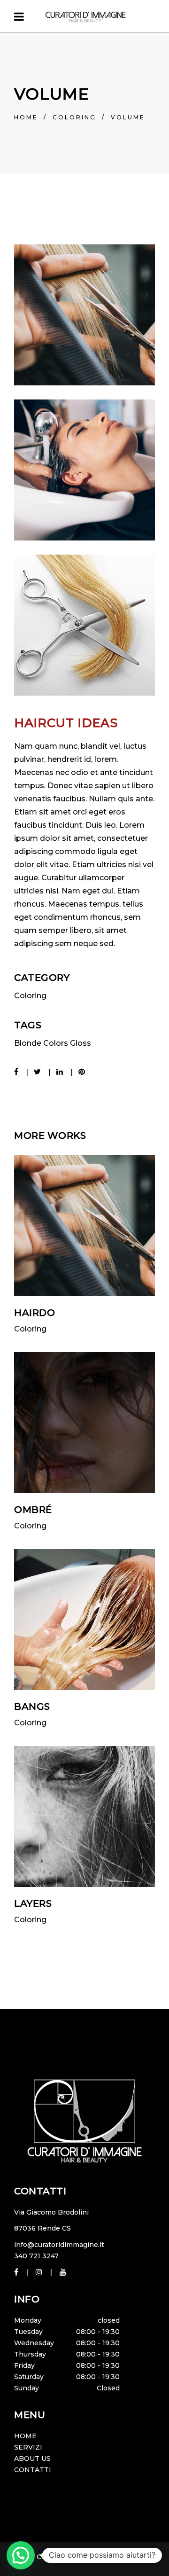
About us (32, 2459)
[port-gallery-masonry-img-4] (84, 315)
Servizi (28, 2447)
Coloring (74, 117)
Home (26, 117)
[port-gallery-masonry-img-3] (84, 625)
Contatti (33, 2470)
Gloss (81, 1043)
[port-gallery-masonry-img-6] (84, 470)
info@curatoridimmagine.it (59, 2245)
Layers (33, 1903)
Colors (56, 1043)
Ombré (33, 1510)
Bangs (32, 1707)
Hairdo (35, 1313)
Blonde (28, 1043)
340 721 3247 (36, 2256)
